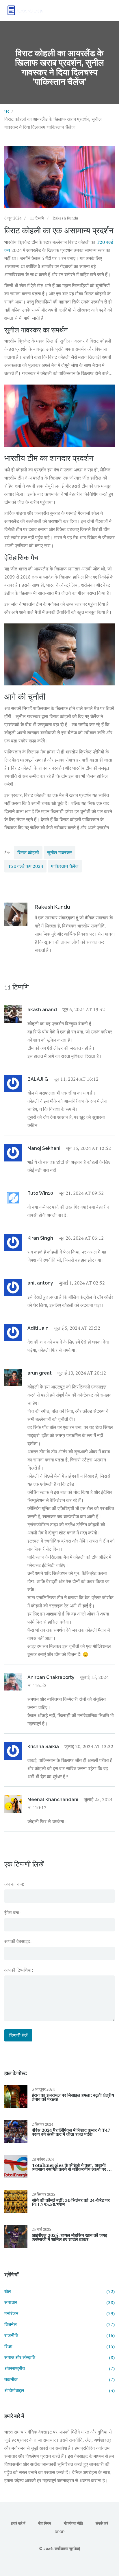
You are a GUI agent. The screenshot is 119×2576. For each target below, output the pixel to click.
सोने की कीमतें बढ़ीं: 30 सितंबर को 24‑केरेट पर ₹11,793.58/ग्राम (71, 2202)
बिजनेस (59, 2324)
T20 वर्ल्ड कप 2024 (25, 866)
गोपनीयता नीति (73, 2523)
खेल (59, 2291)
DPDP (59, 2532)
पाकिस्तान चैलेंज (65, 866)
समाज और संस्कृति (59, 2357)
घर (7, 111)
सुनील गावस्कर (59, 852)
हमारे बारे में (18, 2523)
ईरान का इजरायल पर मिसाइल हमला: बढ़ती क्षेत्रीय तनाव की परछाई (73, 2097)
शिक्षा (59, 2346)
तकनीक (59, 2379)
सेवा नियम (45, 2523)
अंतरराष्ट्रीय (59, 2368)
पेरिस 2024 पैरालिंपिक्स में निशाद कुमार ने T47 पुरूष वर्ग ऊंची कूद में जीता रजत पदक (71, 2132)
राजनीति (59, 2335)
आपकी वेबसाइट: (18, 1941)
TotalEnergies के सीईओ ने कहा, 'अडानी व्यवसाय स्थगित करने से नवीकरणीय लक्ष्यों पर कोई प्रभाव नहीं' (73, 2167)
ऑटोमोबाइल (59, 2390)
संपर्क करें (102, 2523)
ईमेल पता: (12, 1913)
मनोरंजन (59, 2313)
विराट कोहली (28, 852)
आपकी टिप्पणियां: (19, 1970)
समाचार (59, 2302)
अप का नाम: (14, 1884)
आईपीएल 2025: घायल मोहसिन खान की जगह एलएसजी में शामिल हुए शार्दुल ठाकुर (69, 2237)
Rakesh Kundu (65, 218)
